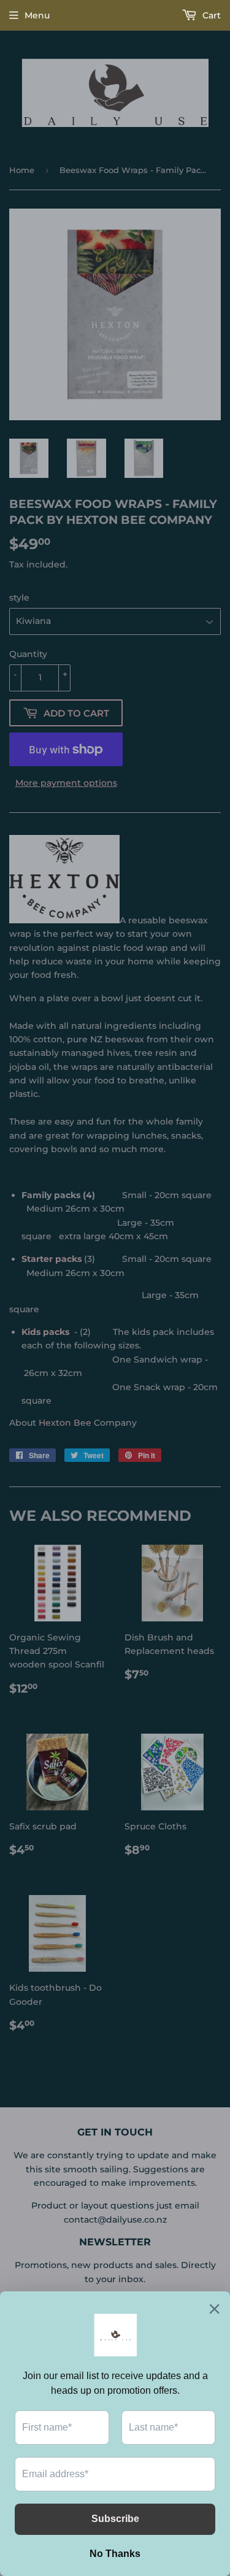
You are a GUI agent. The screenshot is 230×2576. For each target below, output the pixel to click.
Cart (210, 15)
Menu (37, 15)
